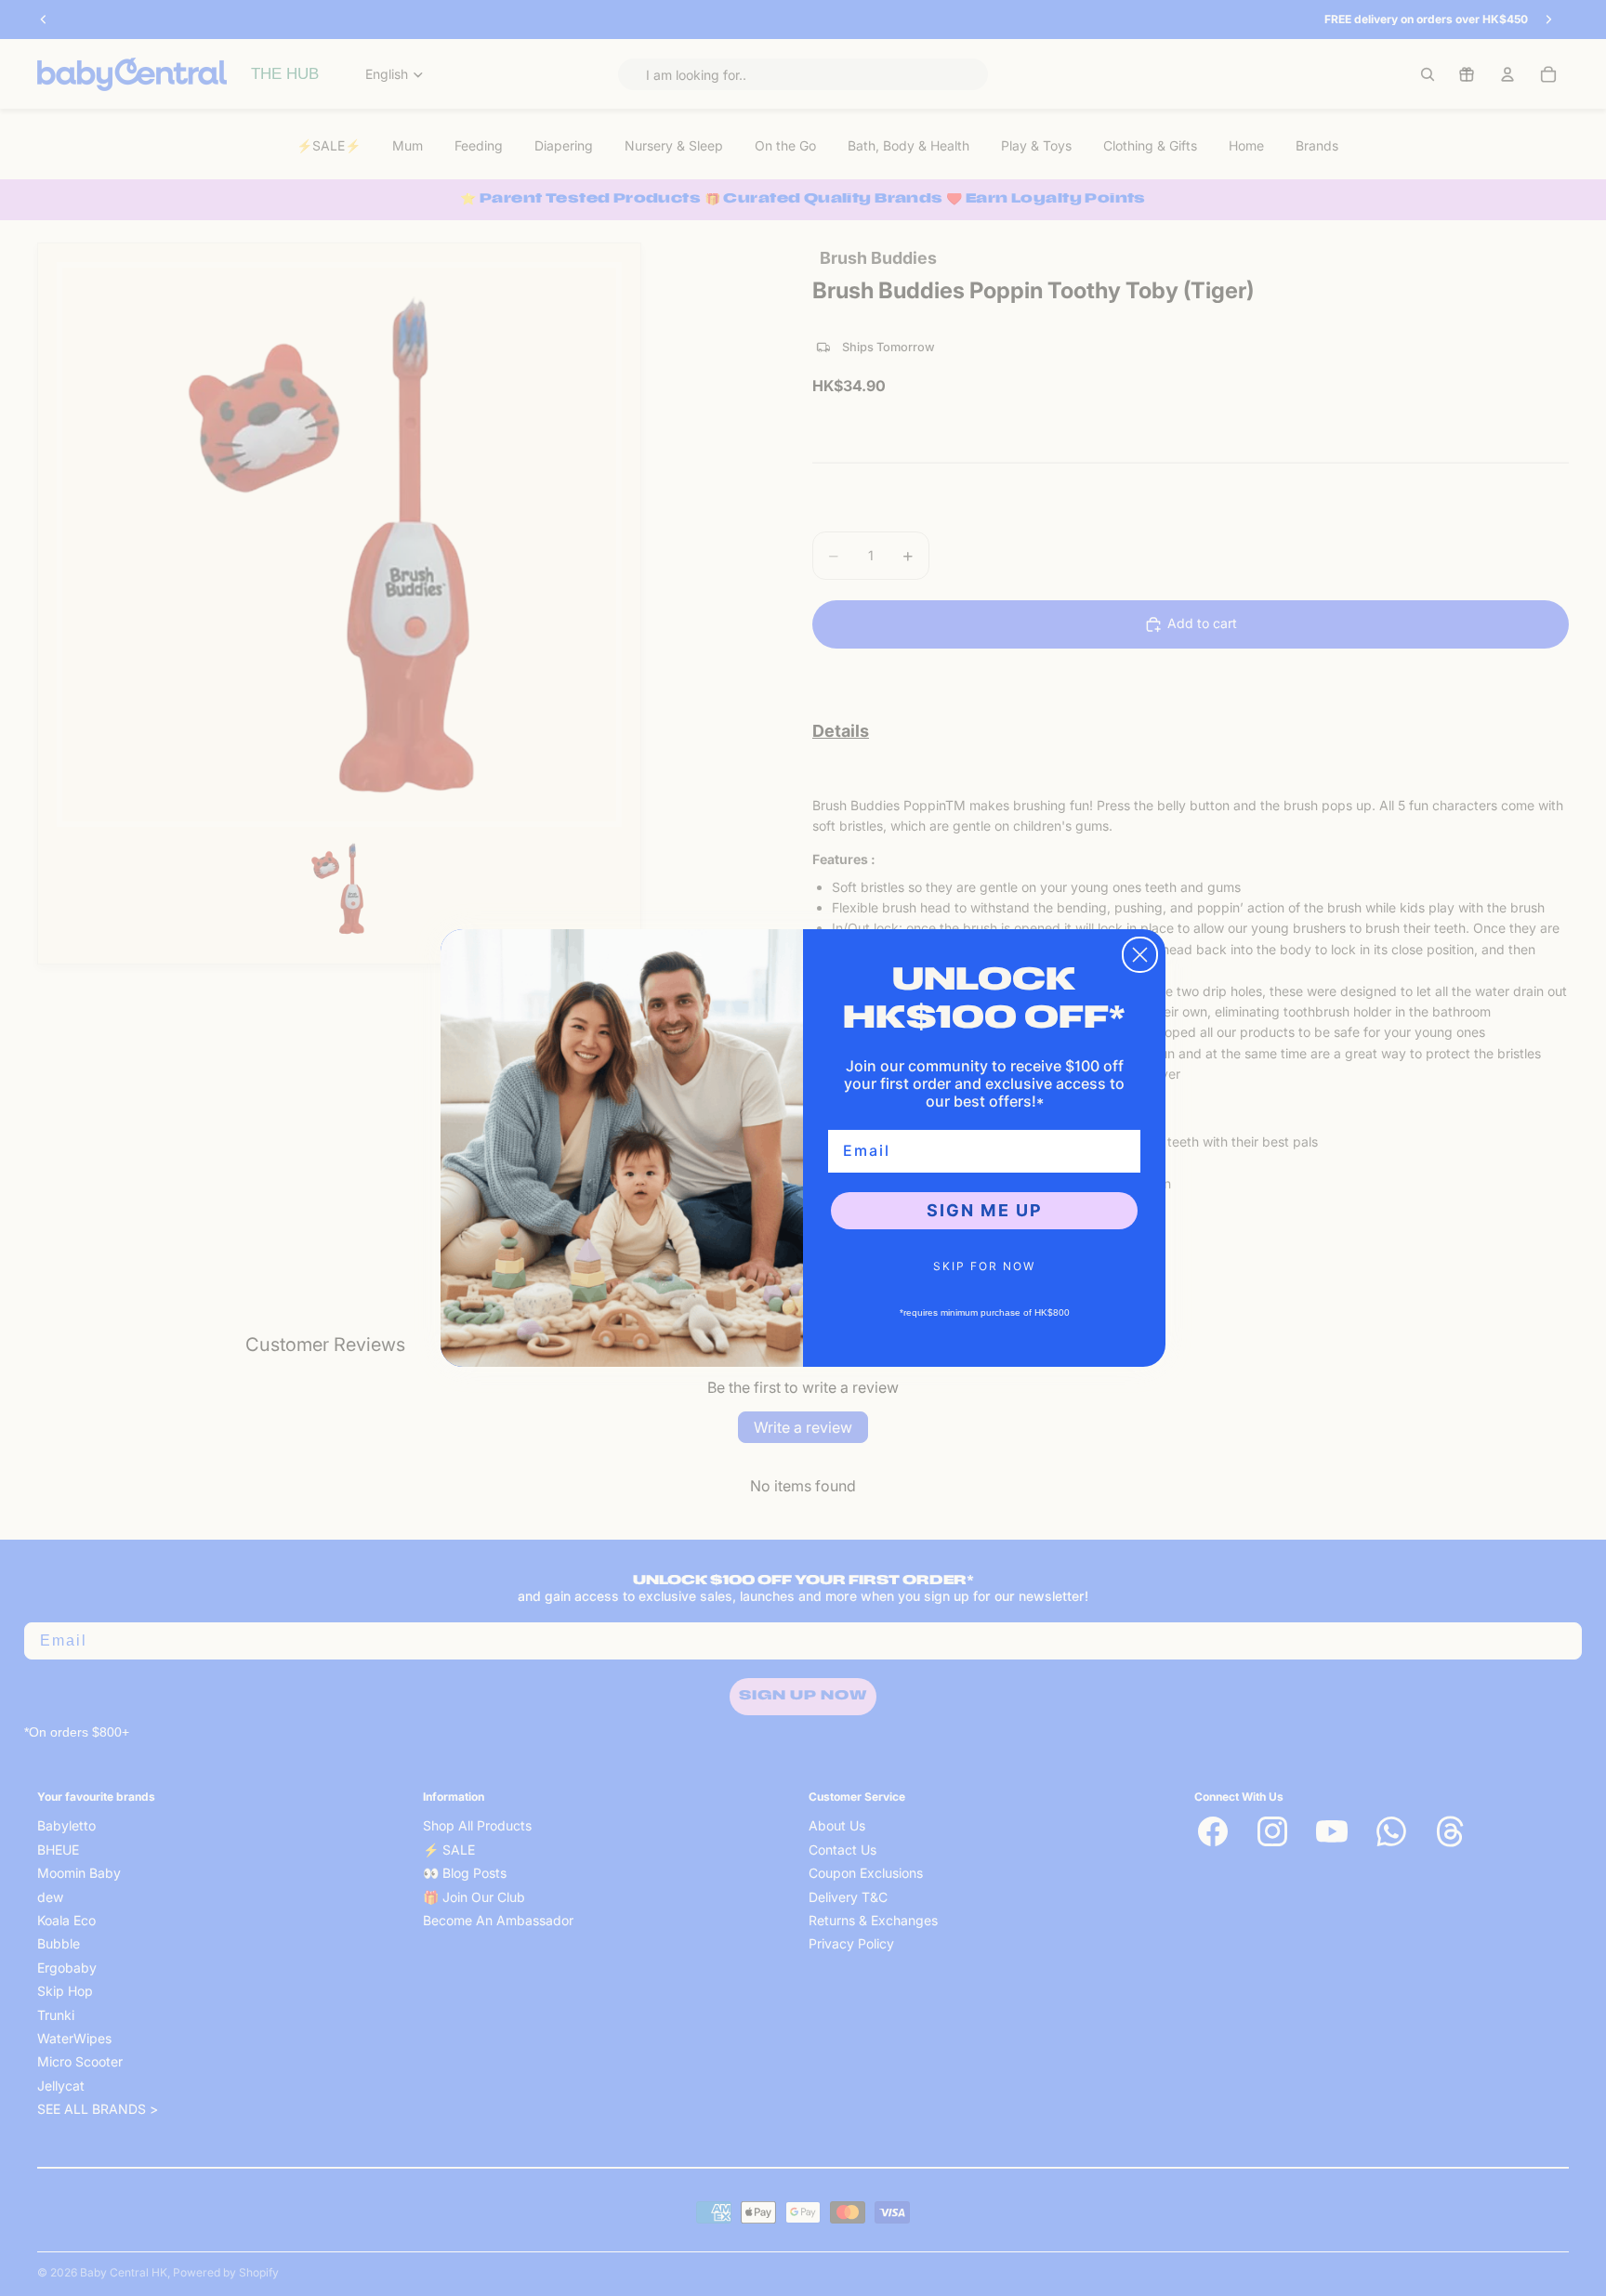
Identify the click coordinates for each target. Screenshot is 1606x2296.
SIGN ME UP (985, 1210)
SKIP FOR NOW (984, 1266)
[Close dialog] (1140, 955)
